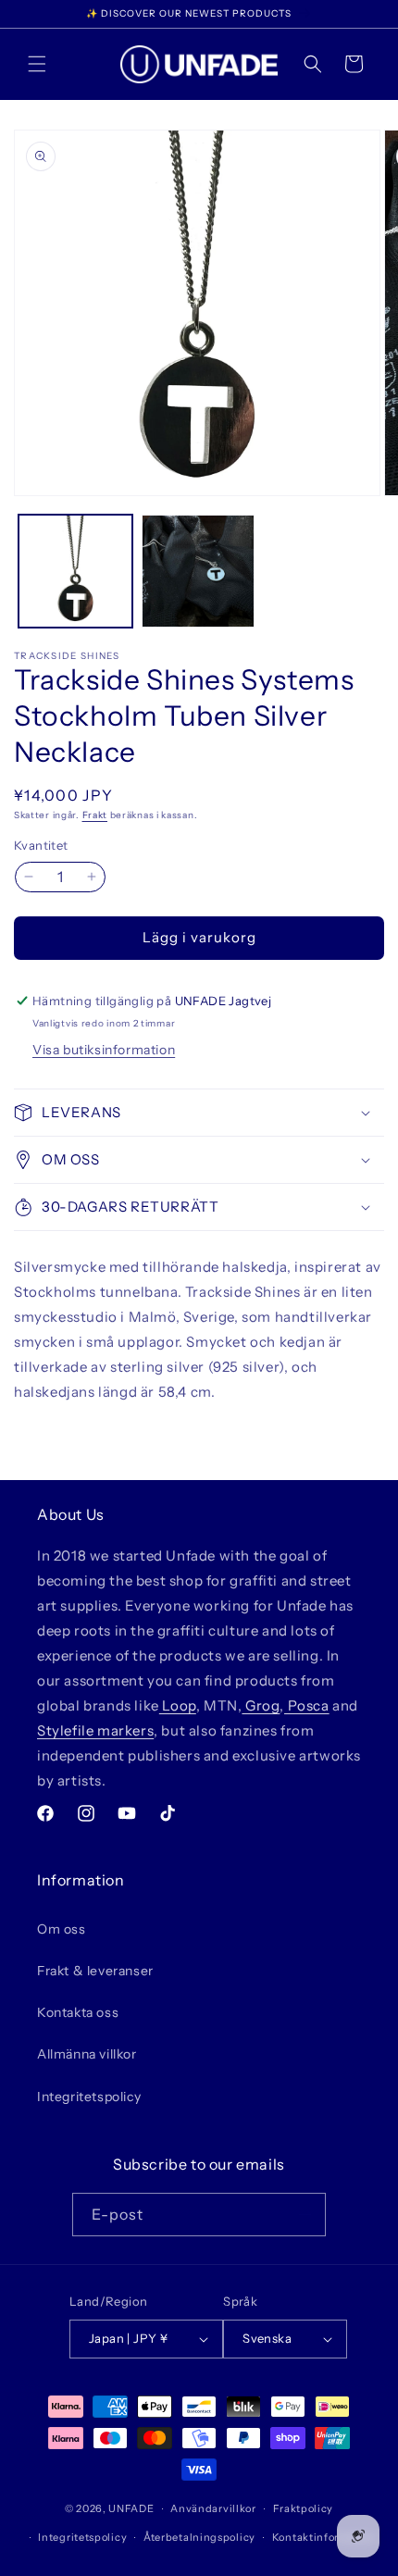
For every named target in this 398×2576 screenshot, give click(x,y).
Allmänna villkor (87, 2054)
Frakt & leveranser (95, 1971)
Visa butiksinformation (104, 1050)
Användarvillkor (213, 2508)
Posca (307, 1705)
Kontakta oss (78, 2012)
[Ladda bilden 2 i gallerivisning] (199, 572)
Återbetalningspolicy (199, 2537)
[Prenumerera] (305, 2215)
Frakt (95, 815)
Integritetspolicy (89, 2097)
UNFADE (131, 2508)
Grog (261, 1705)
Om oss (62, 1929)
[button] (37, 64)
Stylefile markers (95, 1730)
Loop (178, 1705)
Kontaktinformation (324, 2537)
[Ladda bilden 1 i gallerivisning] (75, 572)
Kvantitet (41, 845)
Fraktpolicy (304, 2508)
